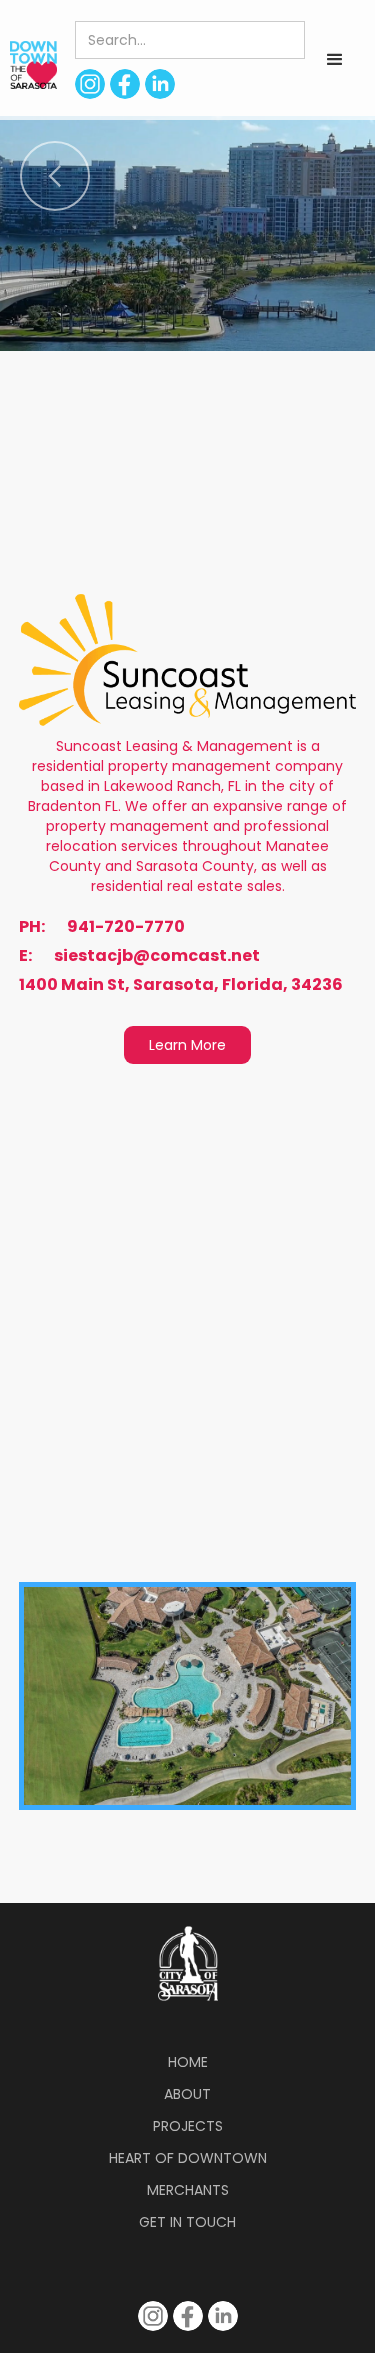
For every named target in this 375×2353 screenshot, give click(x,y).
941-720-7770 (126, 927)
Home (188, 2062)
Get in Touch (187, 2222)
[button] (335, 60)
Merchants (188, 2190)
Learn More (187, 1045)
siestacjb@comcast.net (157, 956)
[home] (28, 65)
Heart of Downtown (188, 2158)
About (187, 2094)
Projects (188, 2126)
